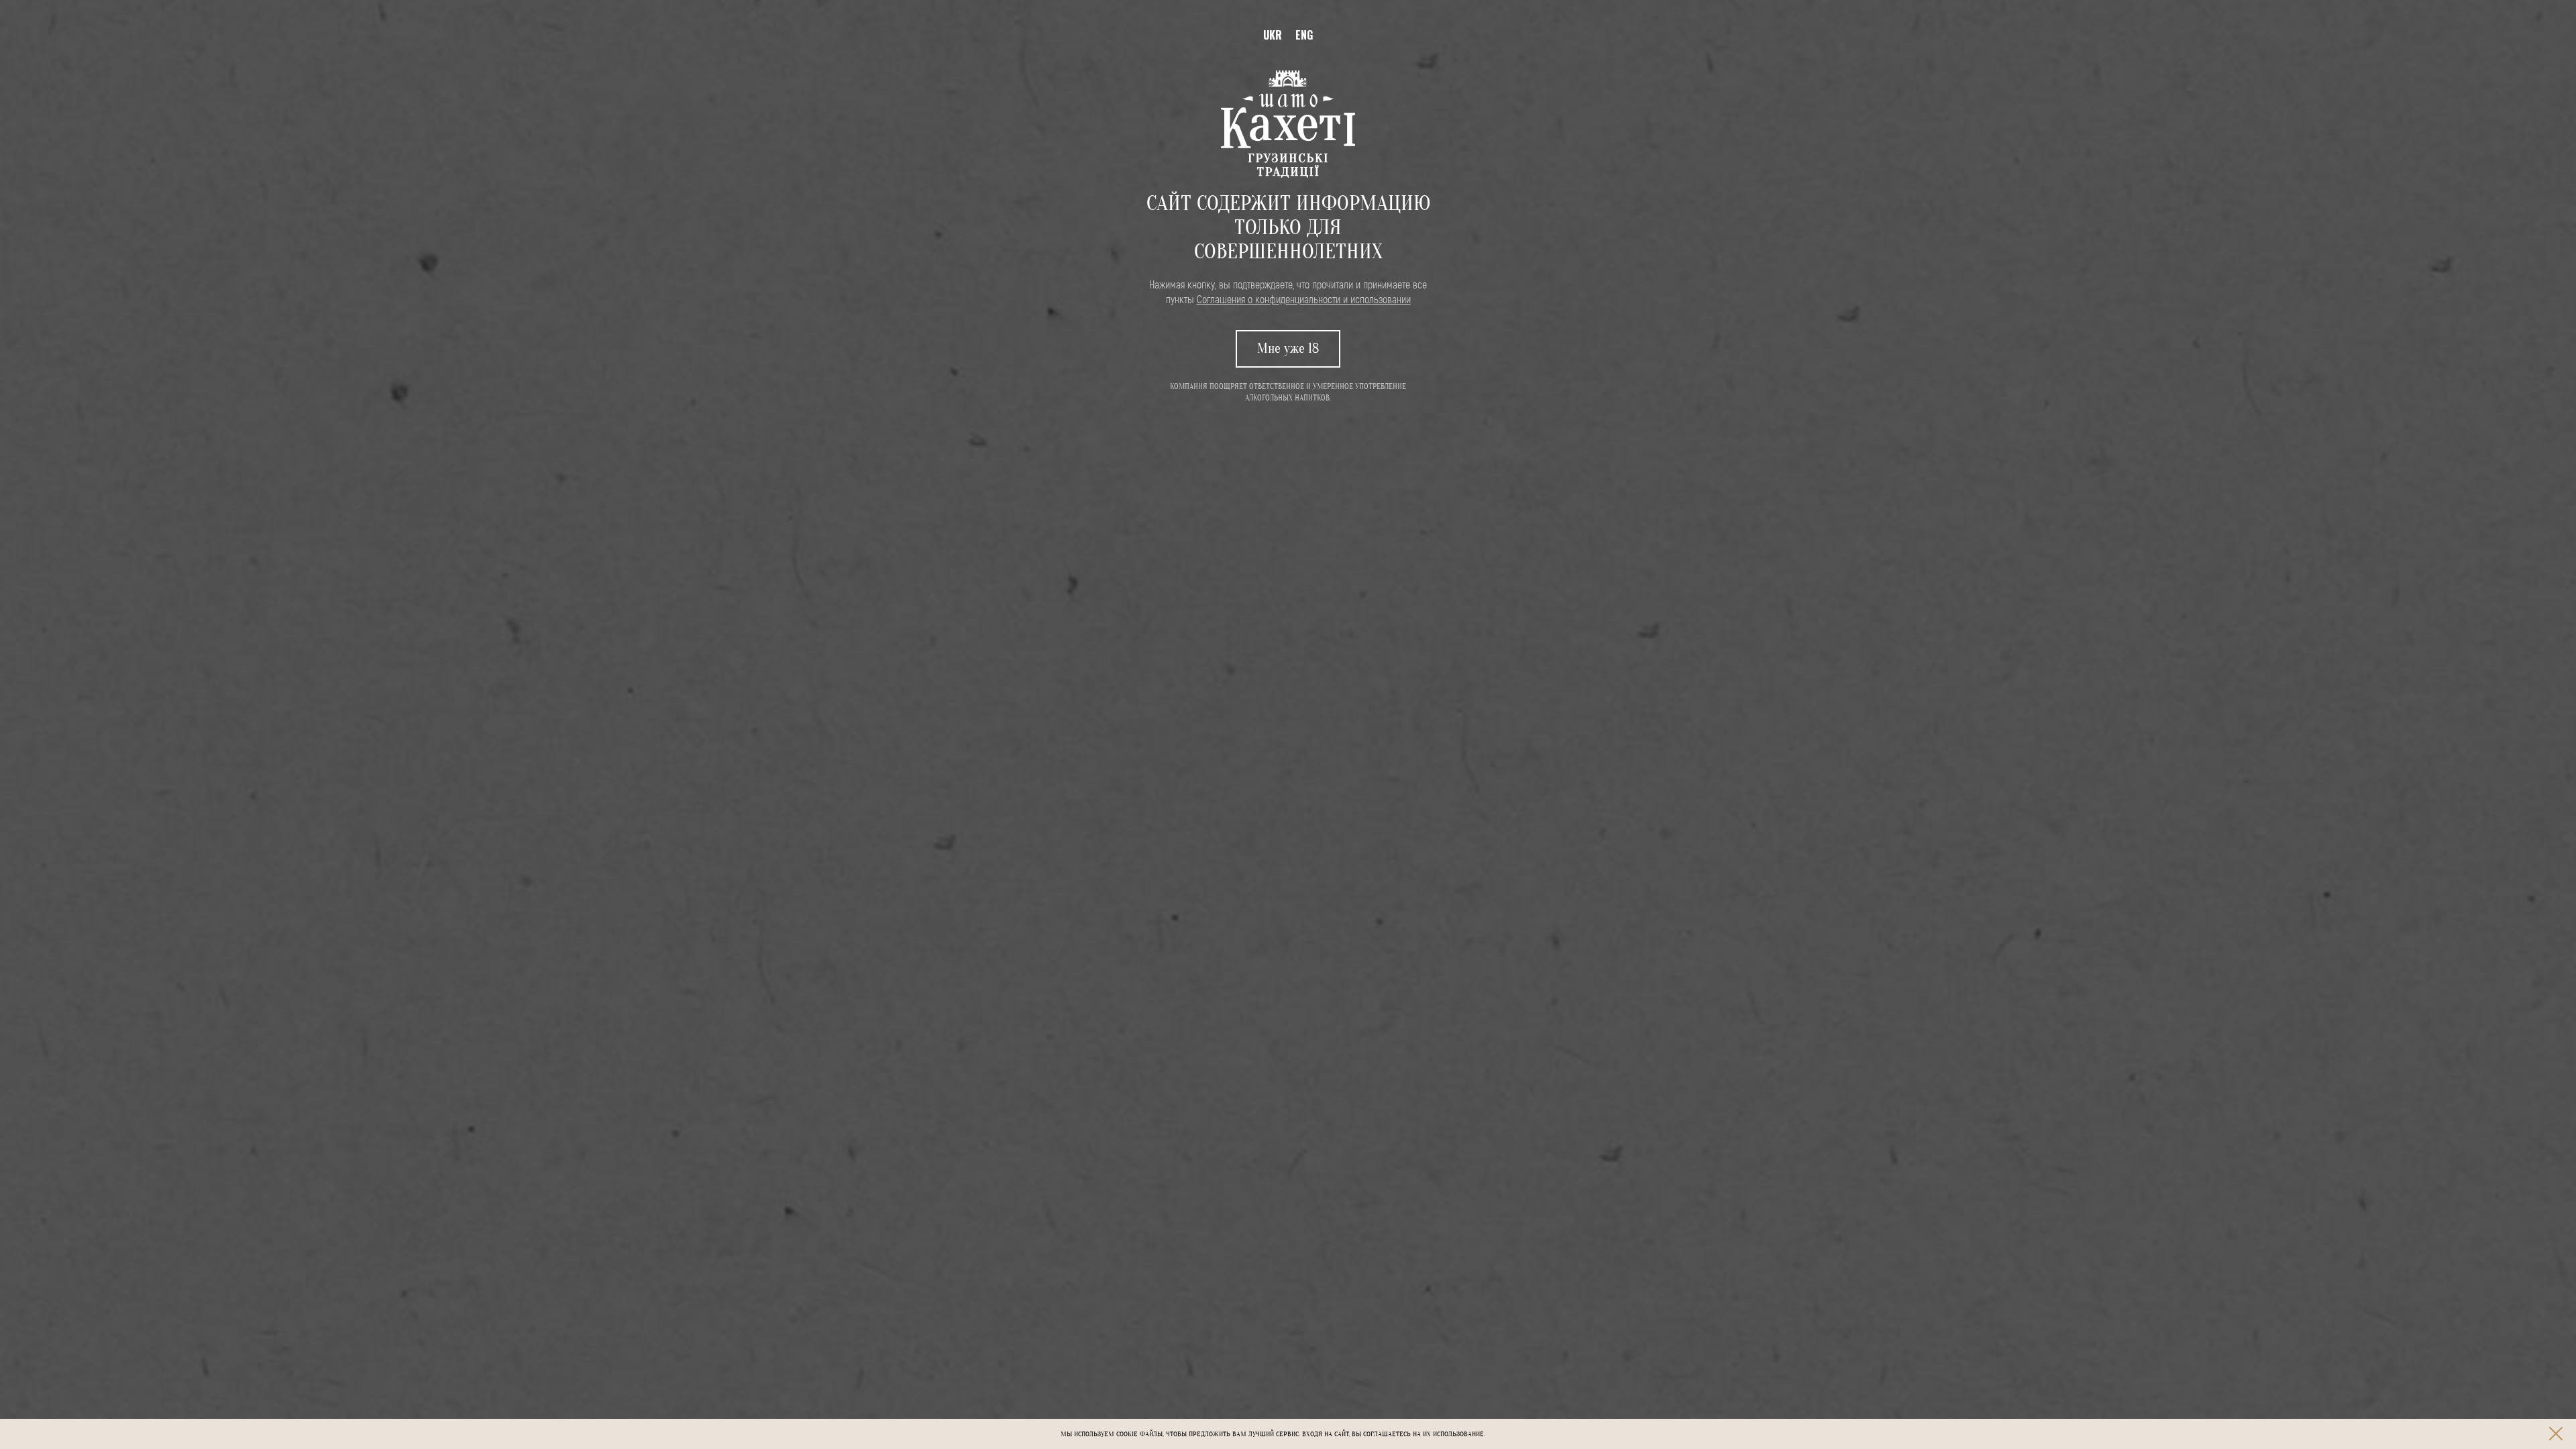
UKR (1273, 35)
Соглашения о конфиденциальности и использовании (1304, 299)
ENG (1304, 35)
